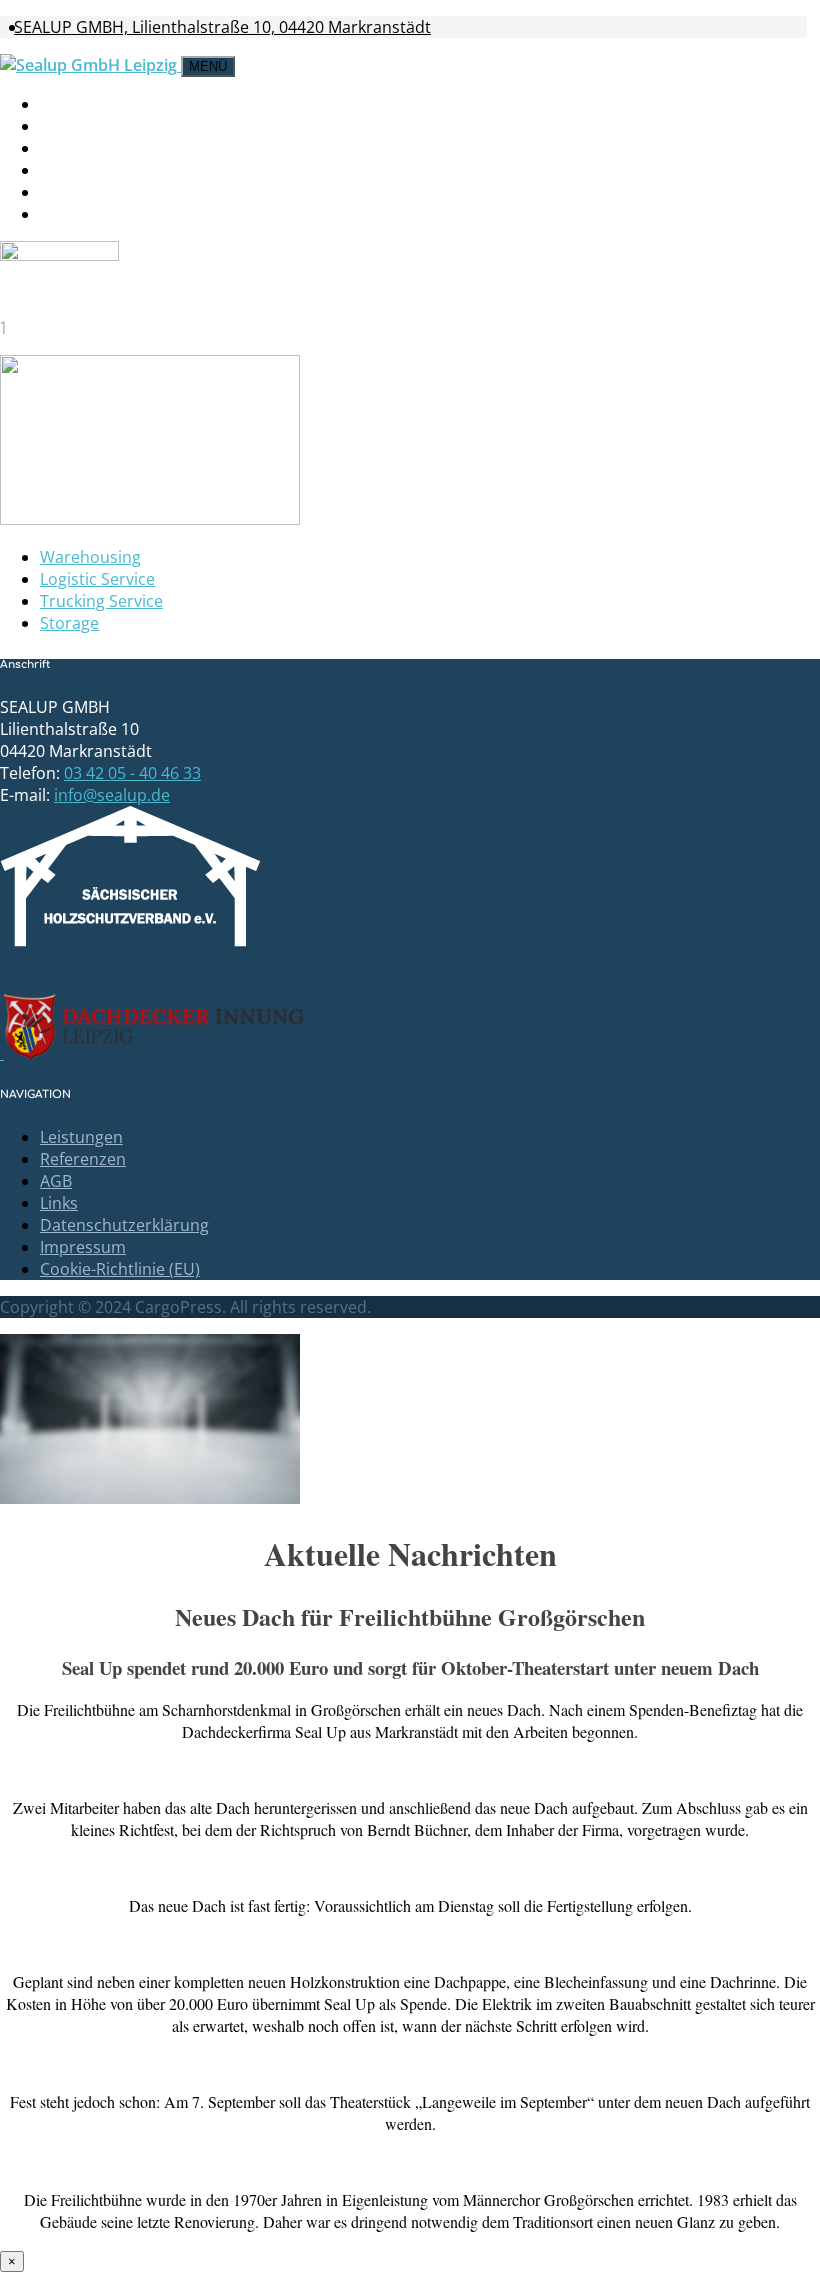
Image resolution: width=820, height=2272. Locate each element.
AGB (56, 1181)
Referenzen (83, 1159)
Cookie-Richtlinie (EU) (120, 1269)
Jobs (61, 170)
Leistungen (95, 126)
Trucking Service (101, 601)
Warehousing (90, 557)
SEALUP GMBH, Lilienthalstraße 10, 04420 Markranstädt (222, 27)
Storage (69, 623)
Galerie (76, 148)
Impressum (91, 214)
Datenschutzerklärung (124, 1225)
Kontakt (81, 192)
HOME (66, 104)
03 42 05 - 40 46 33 (132, 773)
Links (59, 1203)
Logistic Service (97, 579)
